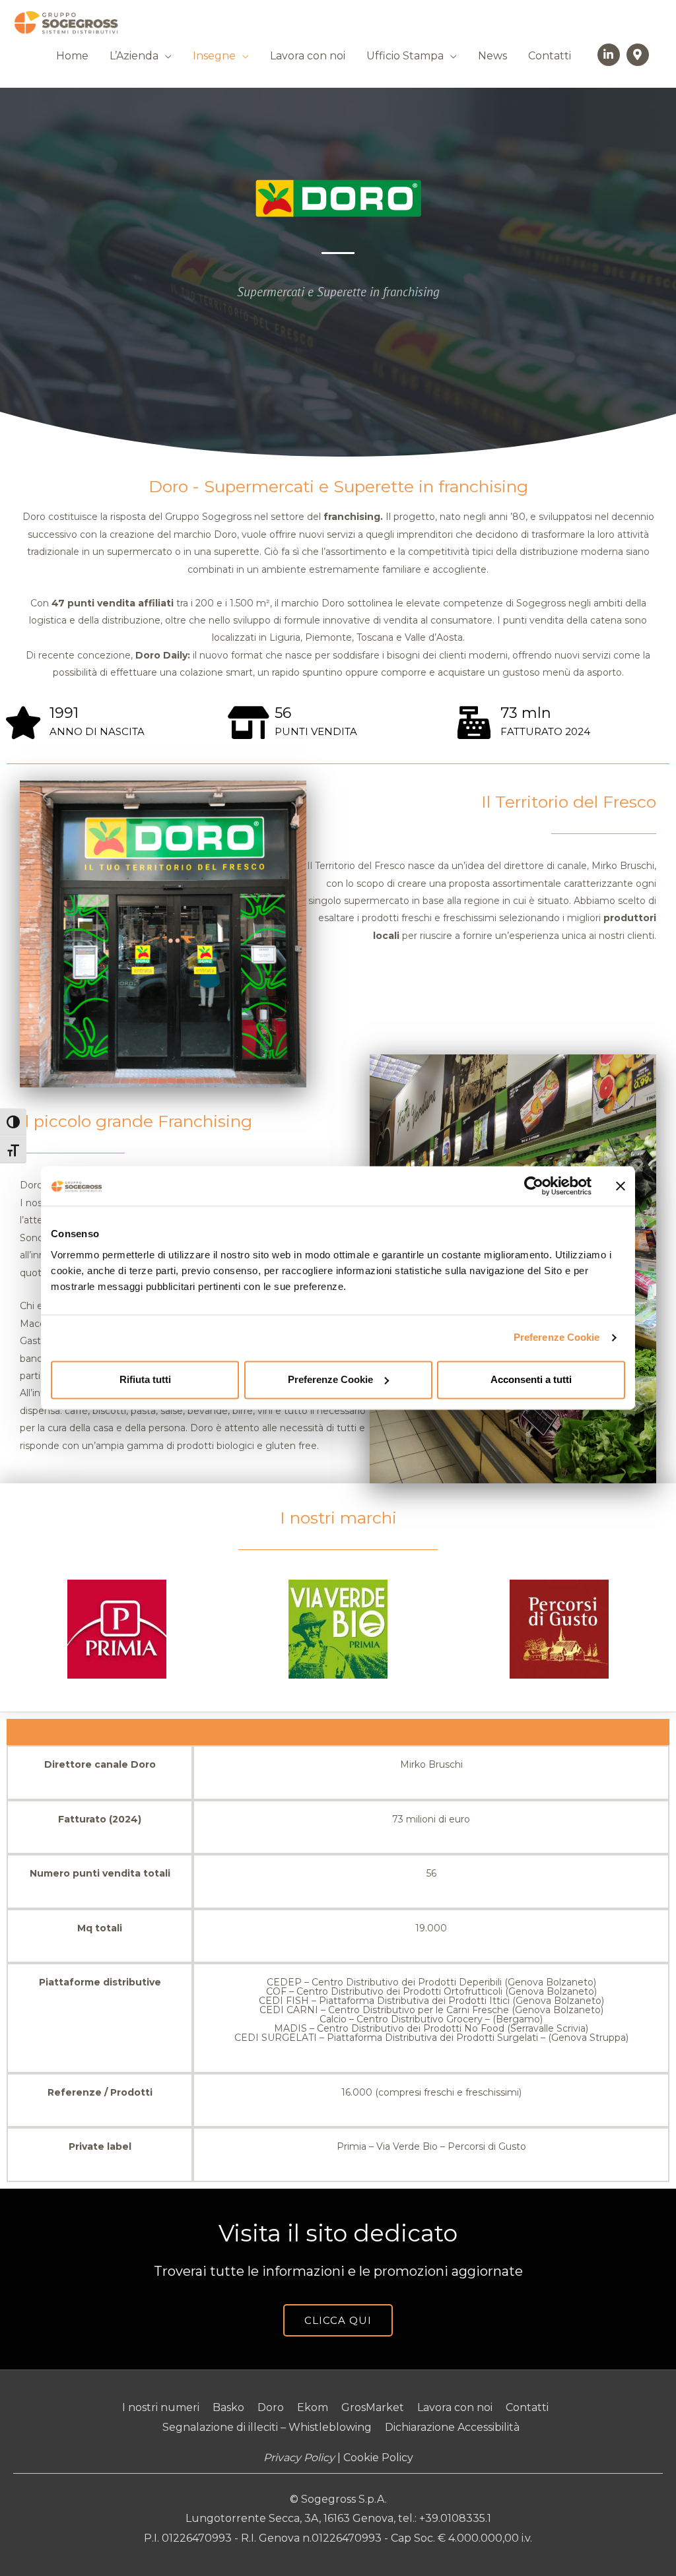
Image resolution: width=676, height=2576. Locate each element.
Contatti (550, 56)
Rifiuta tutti (145, 1379)
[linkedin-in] (611, 55)
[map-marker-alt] (639, 55)
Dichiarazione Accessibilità (452, 2427)
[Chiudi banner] (621, 1186)
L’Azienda (134, 56)
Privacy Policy (299, 2458)
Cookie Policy (378, 2458)
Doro (271, 2407)
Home (72, 56)
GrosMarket (373, 2407)
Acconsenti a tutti (531, 1379)
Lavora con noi (308, 56)
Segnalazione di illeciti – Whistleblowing (267, 2427)
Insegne (214, 56)
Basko (228, 2407)
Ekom (313, 2407)
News (492, 56)
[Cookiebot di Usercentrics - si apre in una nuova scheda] (534, 1186)
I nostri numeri (161, 2407)
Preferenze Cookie (557, 1337)
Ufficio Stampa (405, 56)
